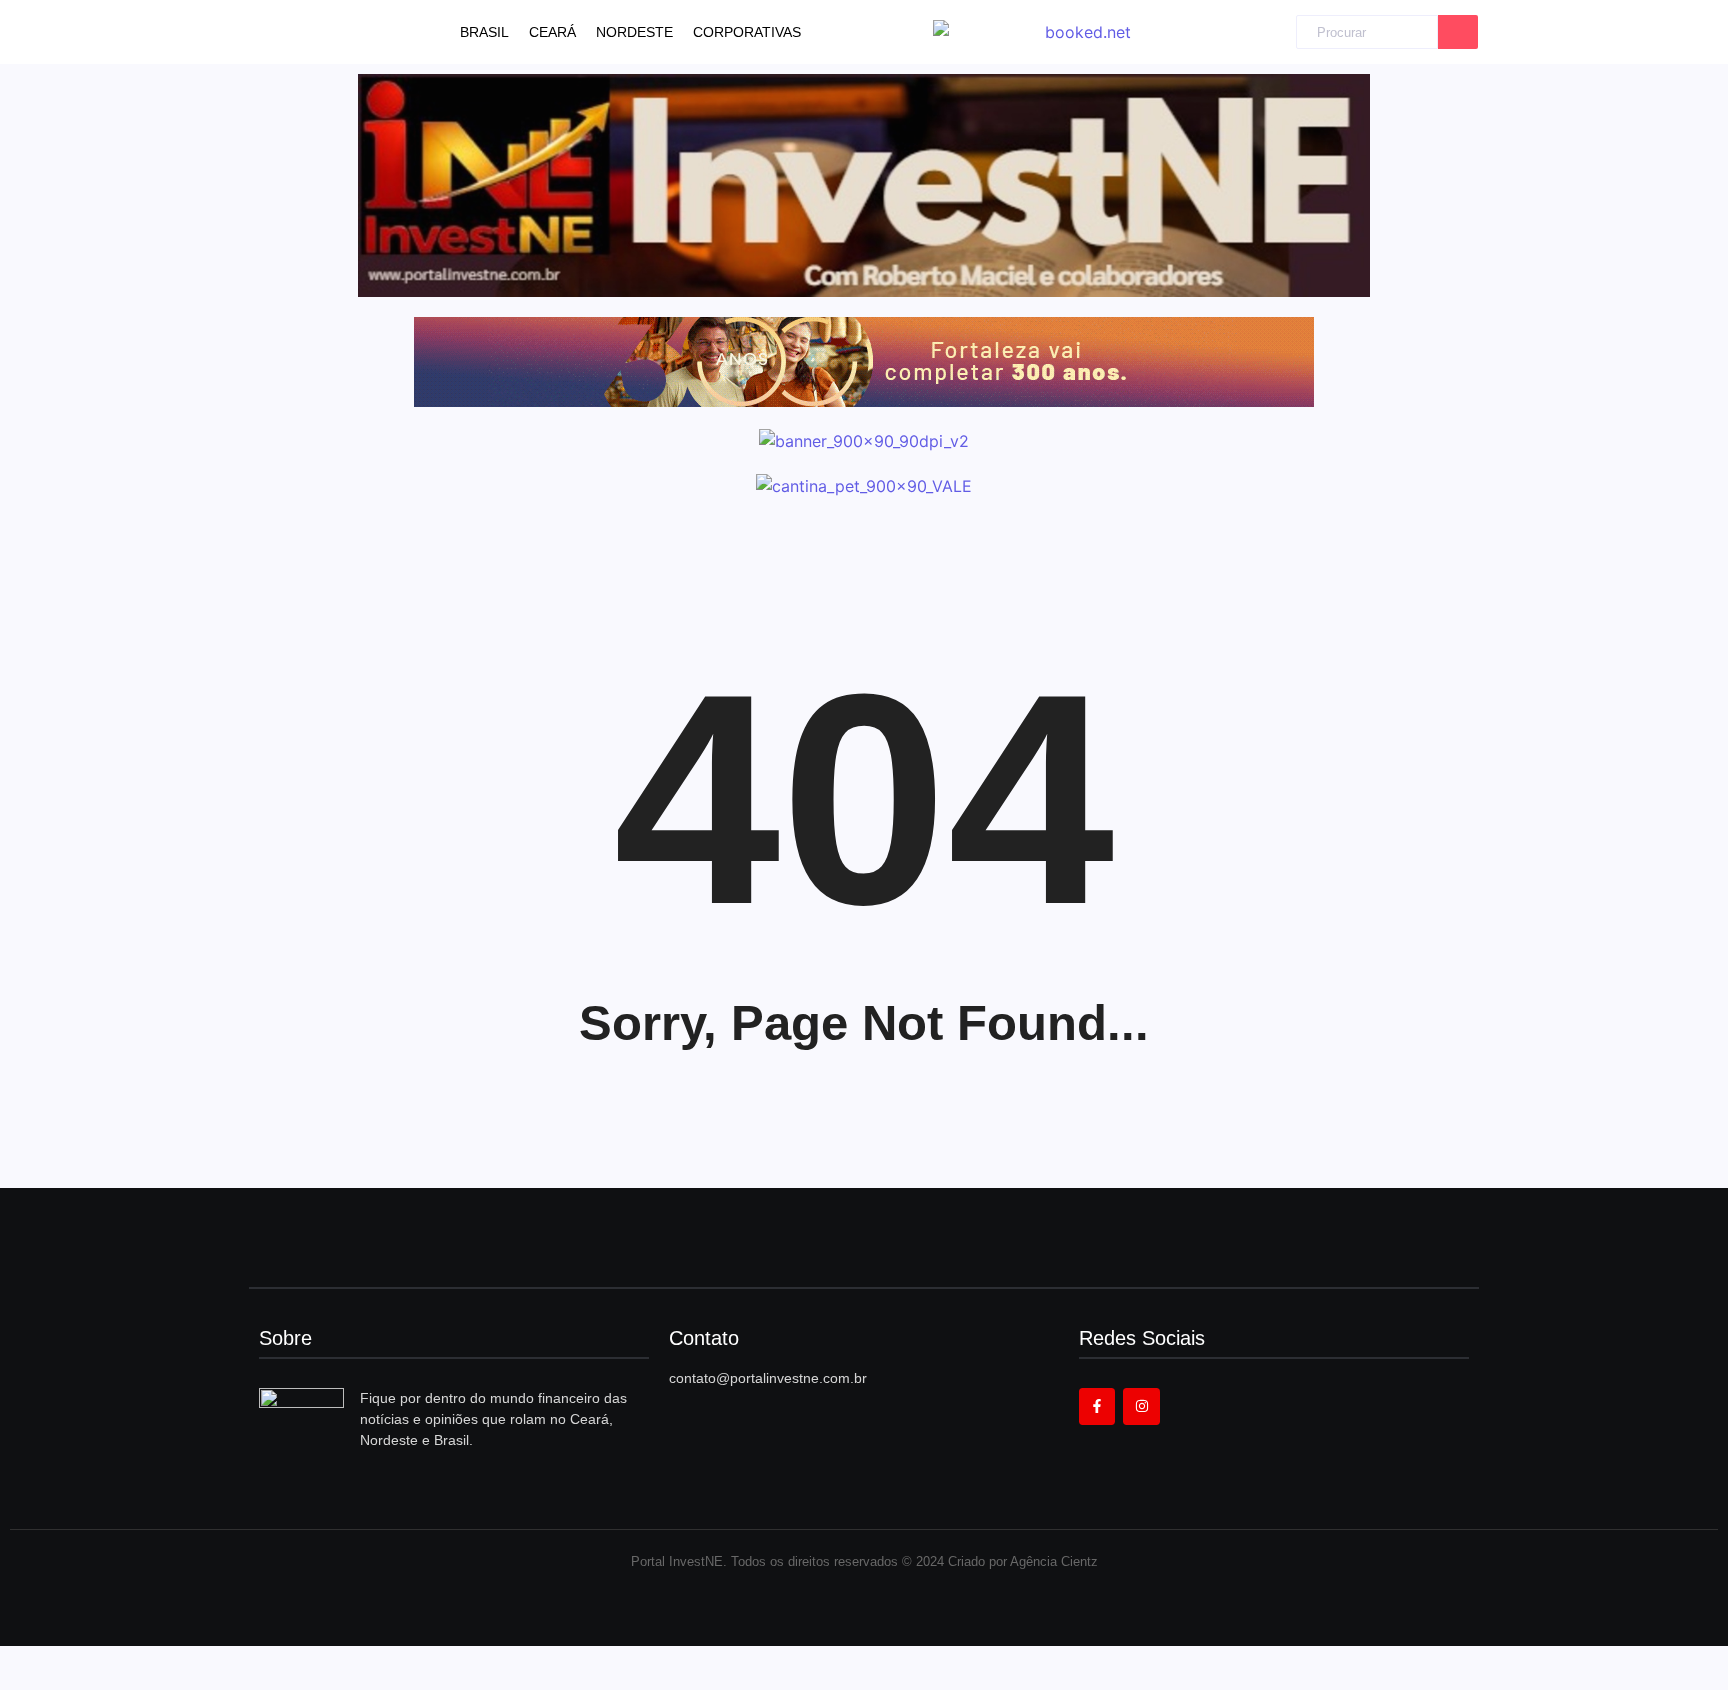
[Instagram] (1141, 1406)
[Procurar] (1458, 32)
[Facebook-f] (1097, 1406)
